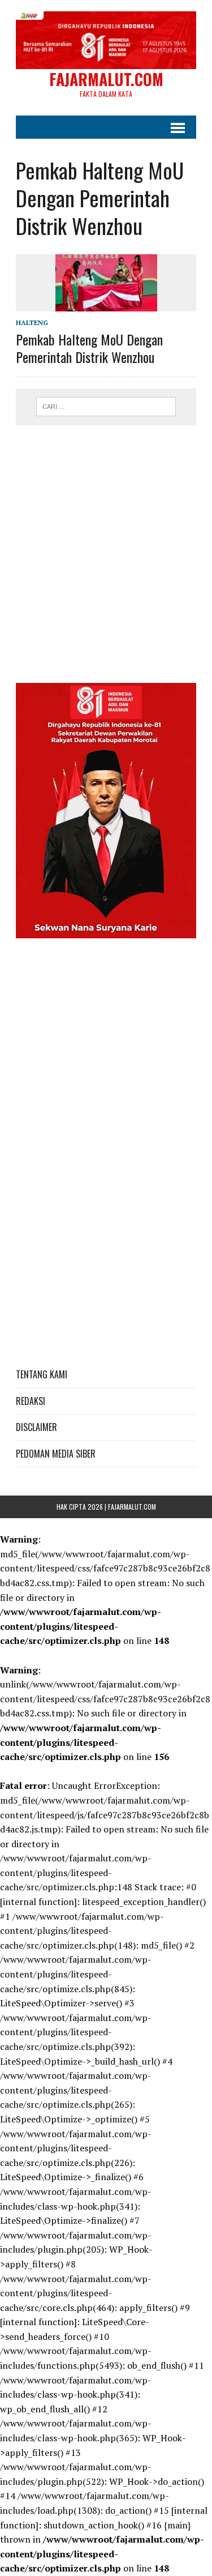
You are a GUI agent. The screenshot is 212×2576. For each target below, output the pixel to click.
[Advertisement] (106, 548)
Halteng (32, 322)
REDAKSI (31, 1401)
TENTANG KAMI (42, 1374)
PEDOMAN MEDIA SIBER (56, 1454)
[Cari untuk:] (106, 405)
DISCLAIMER (36, 1427)
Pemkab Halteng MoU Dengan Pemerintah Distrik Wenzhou (89, 348)
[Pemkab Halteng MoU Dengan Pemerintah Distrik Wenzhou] (106, 304)
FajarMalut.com (132, 1507)
